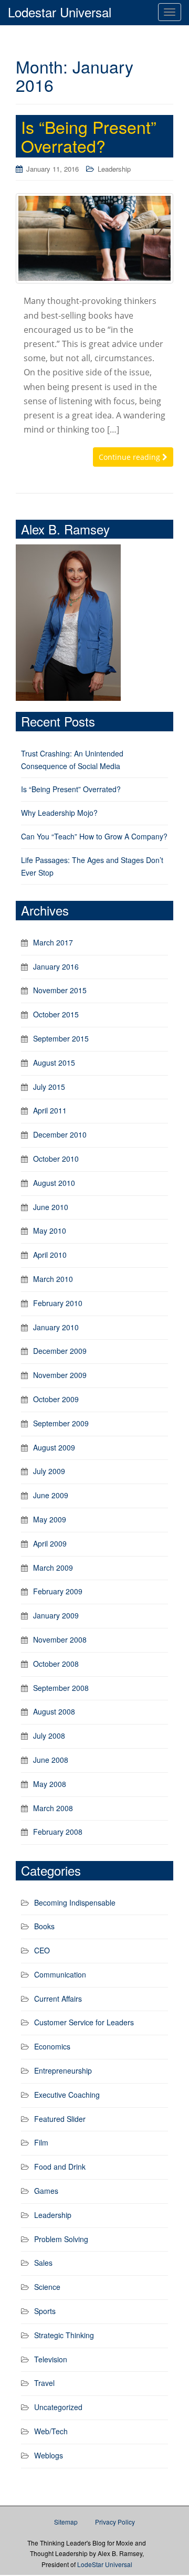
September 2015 (61, 1038)
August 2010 (54, 1183)
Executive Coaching (67, 2095)
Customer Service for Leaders (84, 2022)
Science (47, 2287)
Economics (52, 2046)
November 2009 (60, 1375)
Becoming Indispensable (75, 1902)
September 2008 (61, 1688)
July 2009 (49, 1471)
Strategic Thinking (64, 2335)
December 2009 (60, 1351)
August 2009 (54, 1447)
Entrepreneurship (63, 2070)
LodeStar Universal (105, 2564)
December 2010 (60, 1134)
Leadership (114, 169)
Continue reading (130, 457)
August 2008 (54, 1711)
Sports (45, 2311)
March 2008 (53, 1808)
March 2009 (53, 1568)
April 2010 (50, 1255)
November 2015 (60, 990)
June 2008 (51, 1760)
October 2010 (56, 1159)
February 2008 (58, 1832)
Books (44, 1926)
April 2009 (50, 1543)
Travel (44, 2383)
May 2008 (50, 1784)
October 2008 (56, 1664)
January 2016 (56, 966)
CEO (42, 1950)
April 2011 (50, 1110)
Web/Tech (51, 2431)
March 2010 (53, 1279)
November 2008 (60, 1639)
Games (46, 2191)
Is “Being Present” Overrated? (89, 136)
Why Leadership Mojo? (59, 813)
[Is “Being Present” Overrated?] (94, 239)
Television (51, 2359)
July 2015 (49, 1087)
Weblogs (49, 2455)
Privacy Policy (115, 2522)
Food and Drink (60, 2167)
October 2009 (56, 1399)
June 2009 (51, 1495)
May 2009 (50, 1519)
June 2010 (51, 1207)
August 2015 (54, 1063)
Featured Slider (60, 2119)
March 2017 (53, 942)
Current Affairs (58, 1999)
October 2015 (56, 1014)
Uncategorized (58, 2407)
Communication (60, 1974)
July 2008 (49, 1736)
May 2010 (50, 1231)
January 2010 (56, 1327)
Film (41, 2142)
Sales (43, 2263)
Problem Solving (61, 2239)
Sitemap (66, 2522)
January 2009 (56, 1615)
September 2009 (61, 1423)
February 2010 (58, 1303)
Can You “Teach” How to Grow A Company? (94, 836)
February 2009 (58, 1591)
